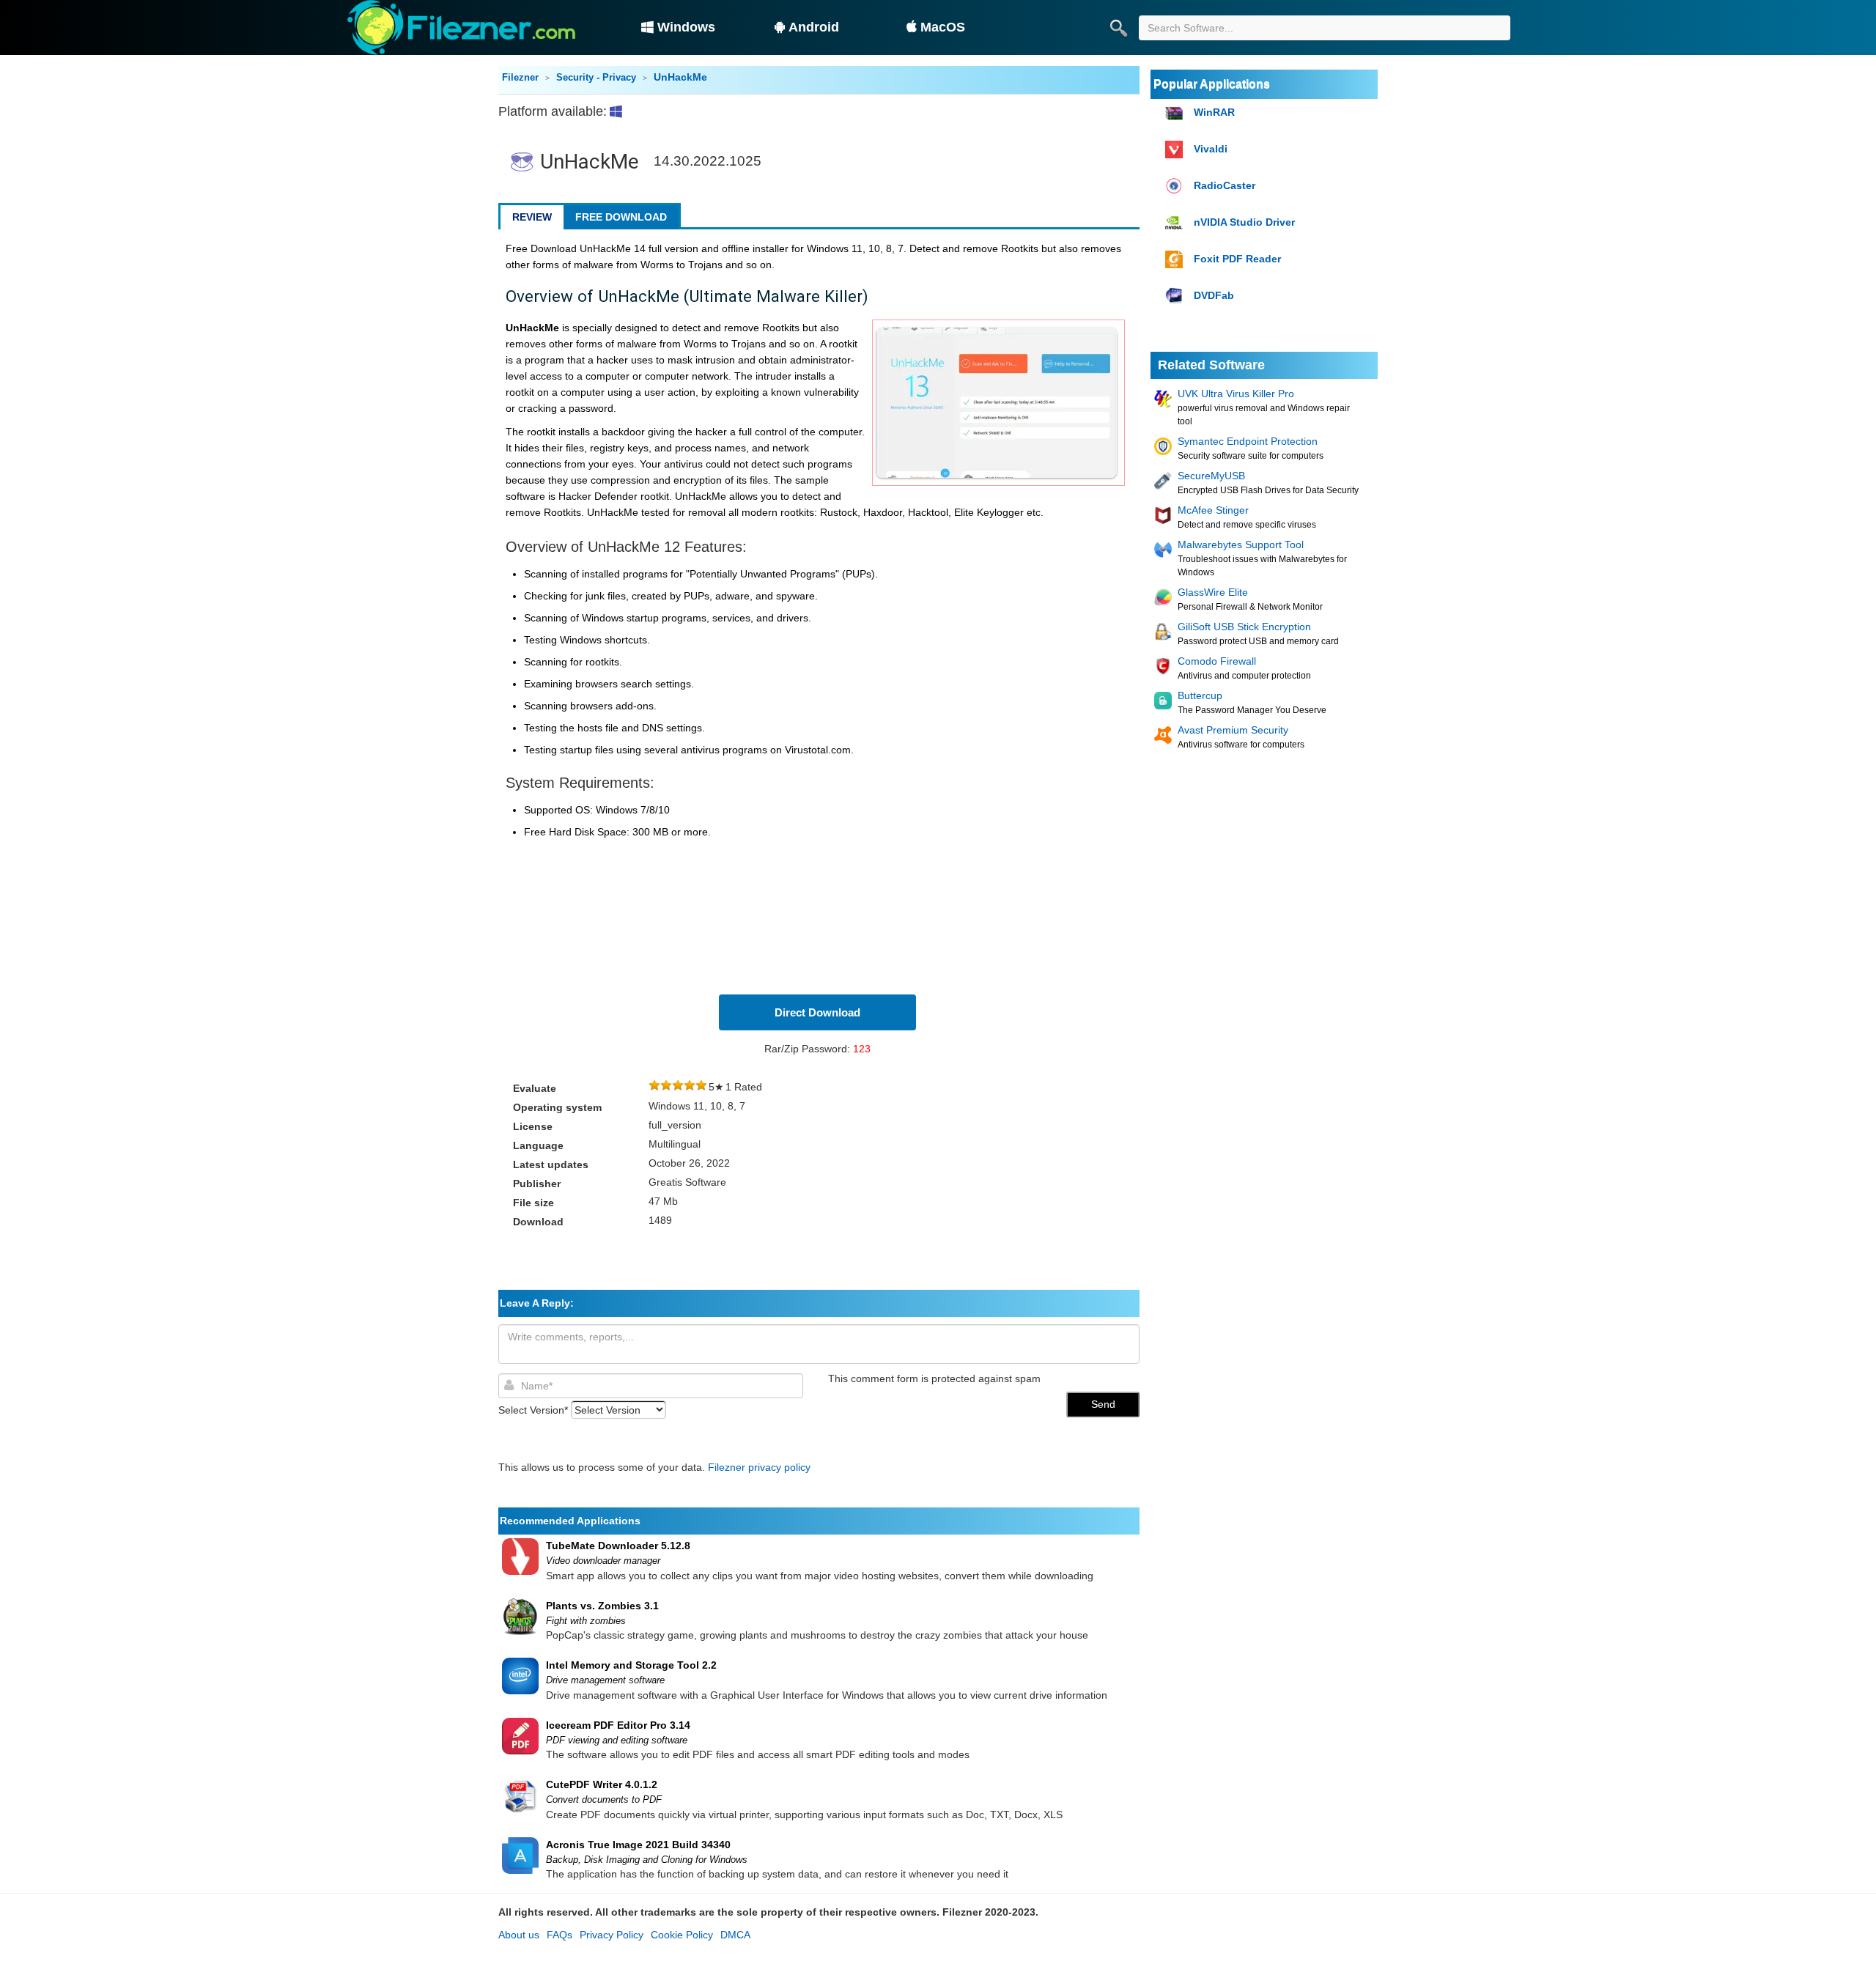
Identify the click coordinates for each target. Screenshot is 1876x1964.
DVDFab (1214, 295)
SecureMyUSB (1211, 476)
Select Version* (533, 1410)
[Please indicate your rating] (654, 1087)
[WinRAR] (1176, 113)
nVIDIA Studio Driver (1244, 222)
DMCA (735, 1935)
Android (814, 27)
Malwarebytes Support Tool (1241, 544)
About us (519, 1935)
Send (1103, 1404)
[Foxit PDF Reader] (1176, 260)
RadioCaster (1225, 185)
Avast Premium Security (1233, 730)
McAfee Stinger (1213, 510)
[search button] (1118, 28)
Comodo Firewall (1217, 661)
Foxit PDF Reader (1237, 259)
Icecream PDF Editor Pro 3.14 (618, 1725)
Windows (686, 27)
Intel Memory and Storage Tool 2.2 (631, 1665)
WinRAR (1214, 112)
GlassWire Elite (1213, 592)
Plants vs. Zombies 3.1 (602, 1606)
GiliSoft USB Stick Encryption (1244, 627)
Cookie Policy (682, 1935)
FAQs (560, 1935)
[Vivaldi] (1176, 150)
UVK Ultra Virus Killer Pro (1236, 394)
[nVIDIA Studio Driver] (1176, 223)
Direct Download (817, 1012)
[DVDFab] (1176, 296)
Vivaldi (1211, 149)
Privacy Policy (612, 1935)
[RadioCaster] (1176, 187)
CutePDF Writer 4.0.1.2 (602, 1784)
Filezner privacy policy (759, 1467)
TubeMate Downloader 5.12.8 (618, 1546)
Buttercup (1200, 695)
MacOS (943, 27)
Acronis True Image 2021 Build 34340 (638, 1845)
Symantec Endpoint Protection (1248, 441)
